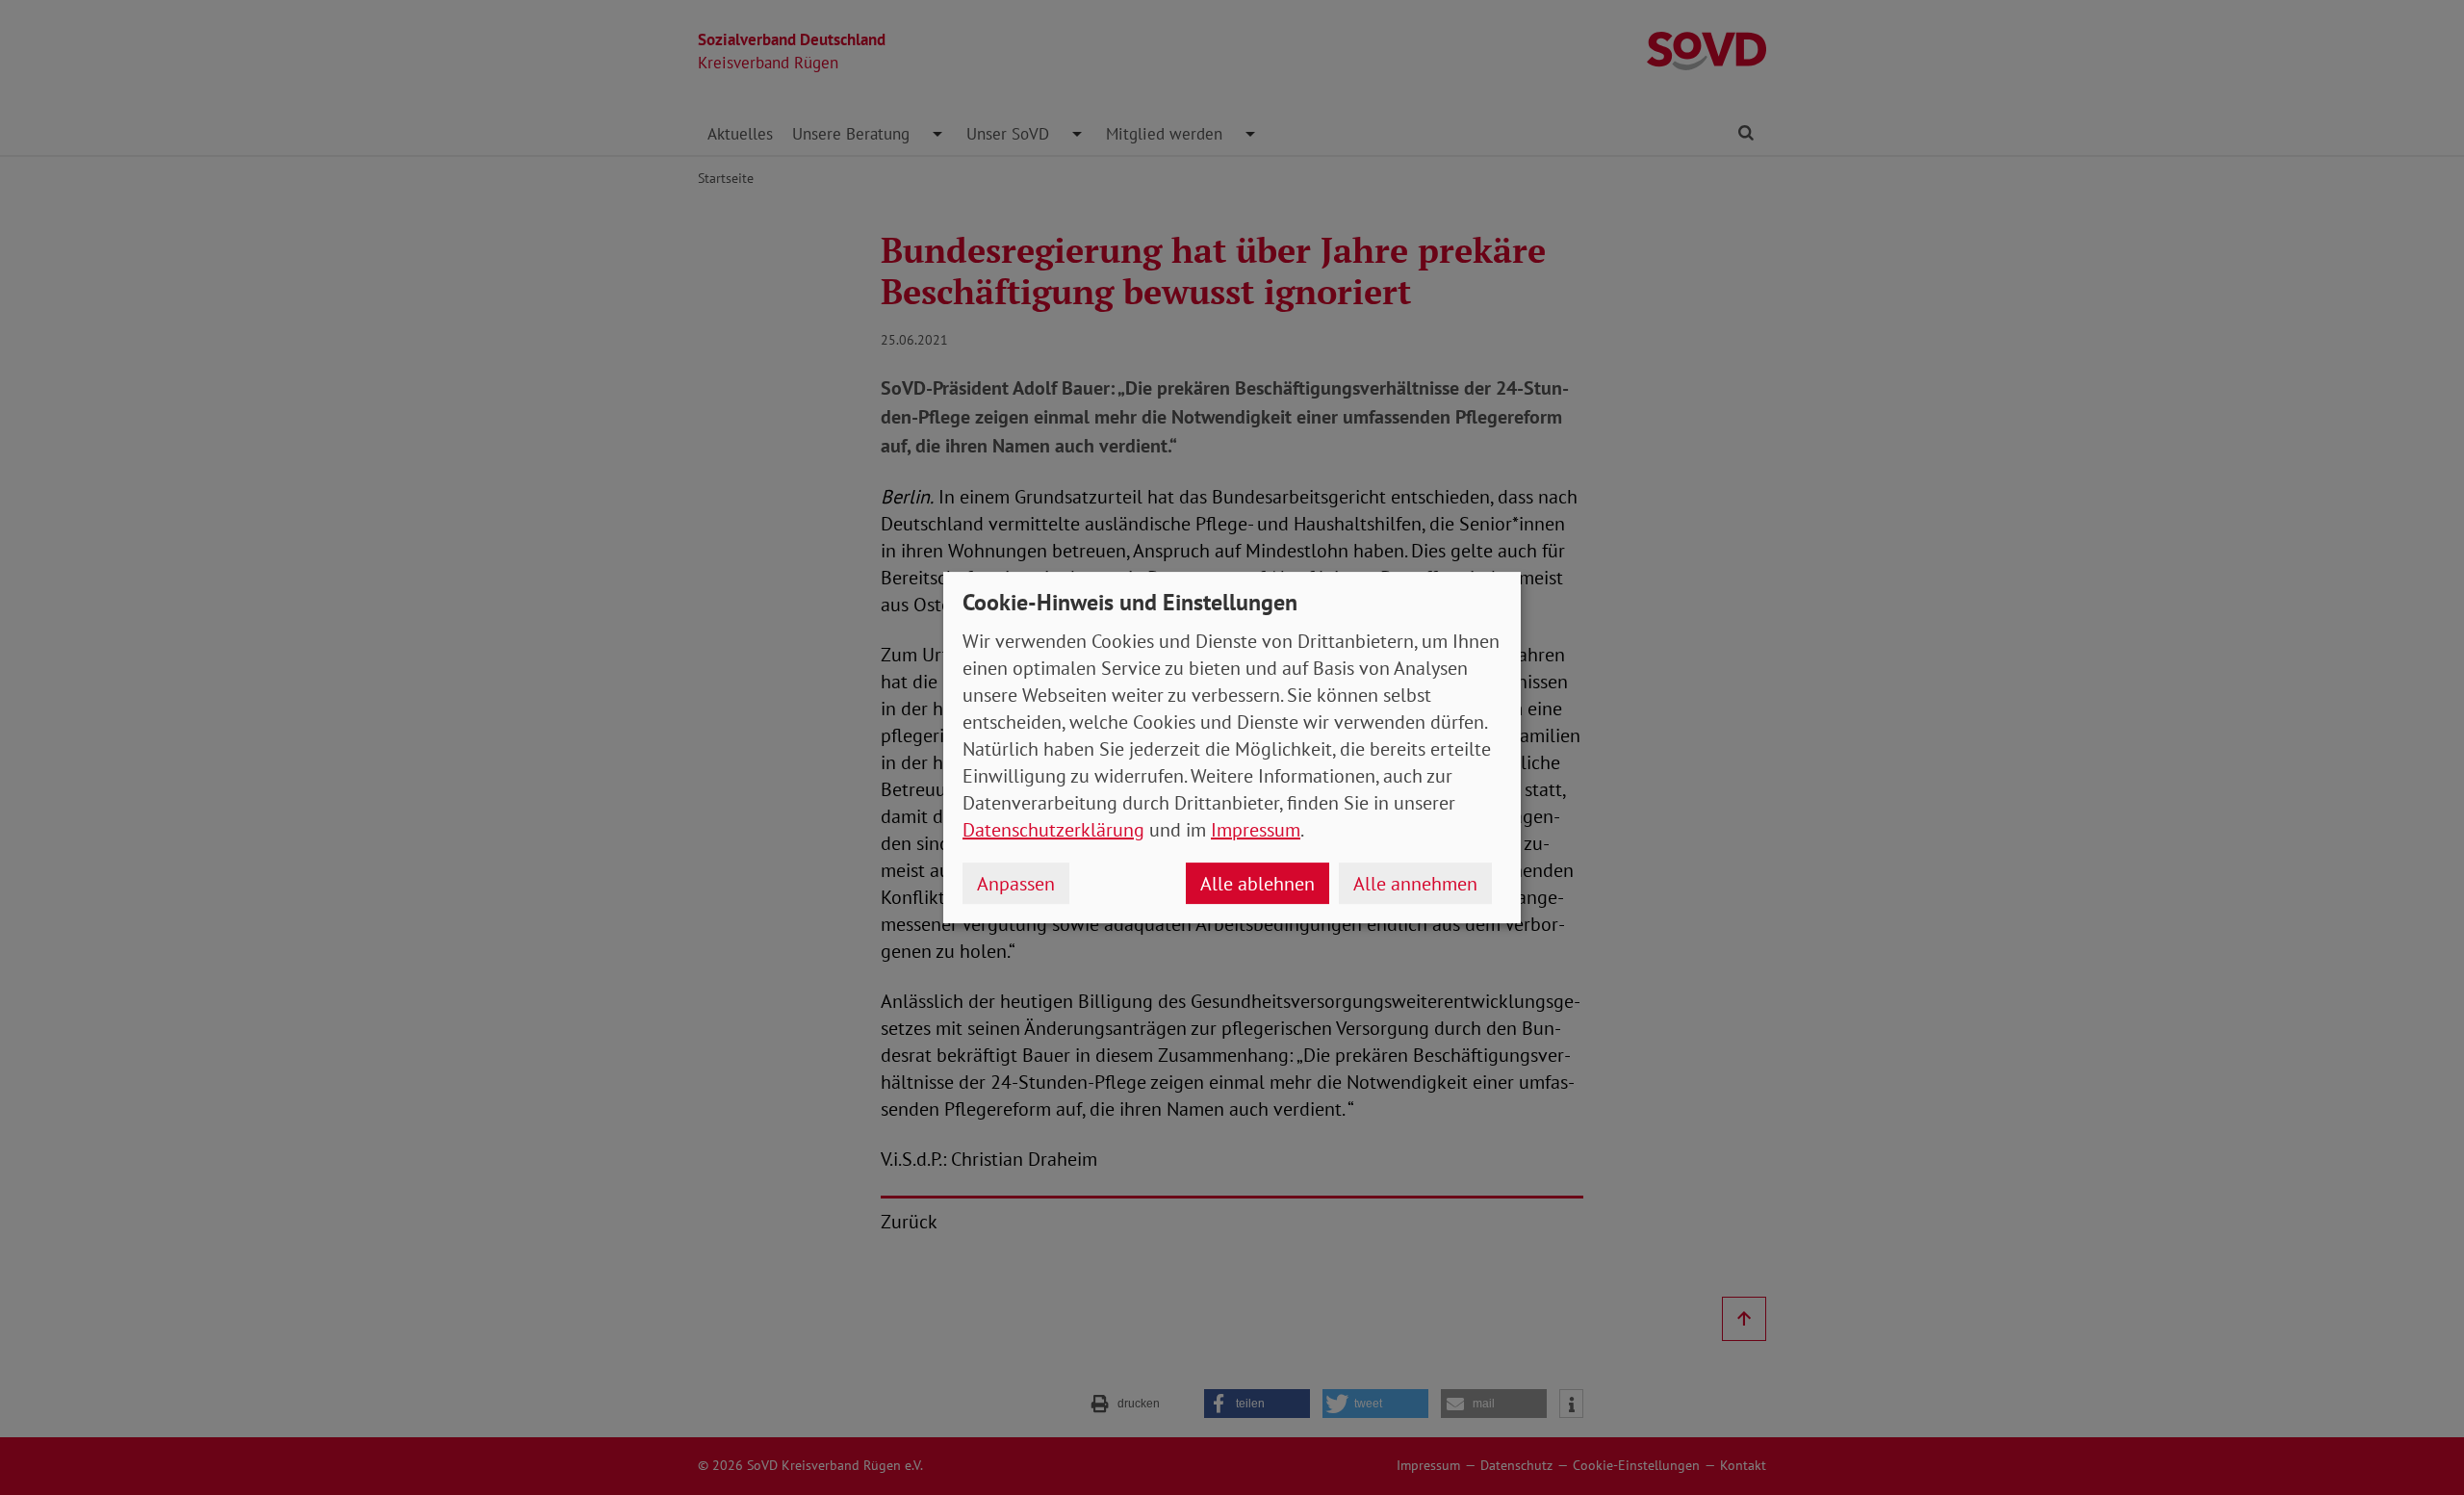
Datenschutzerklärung (1053, 830)
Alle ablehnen (1258, 884)
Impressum (1256, 830)
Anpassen (1016, 884)
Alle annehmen (1415, 884)
